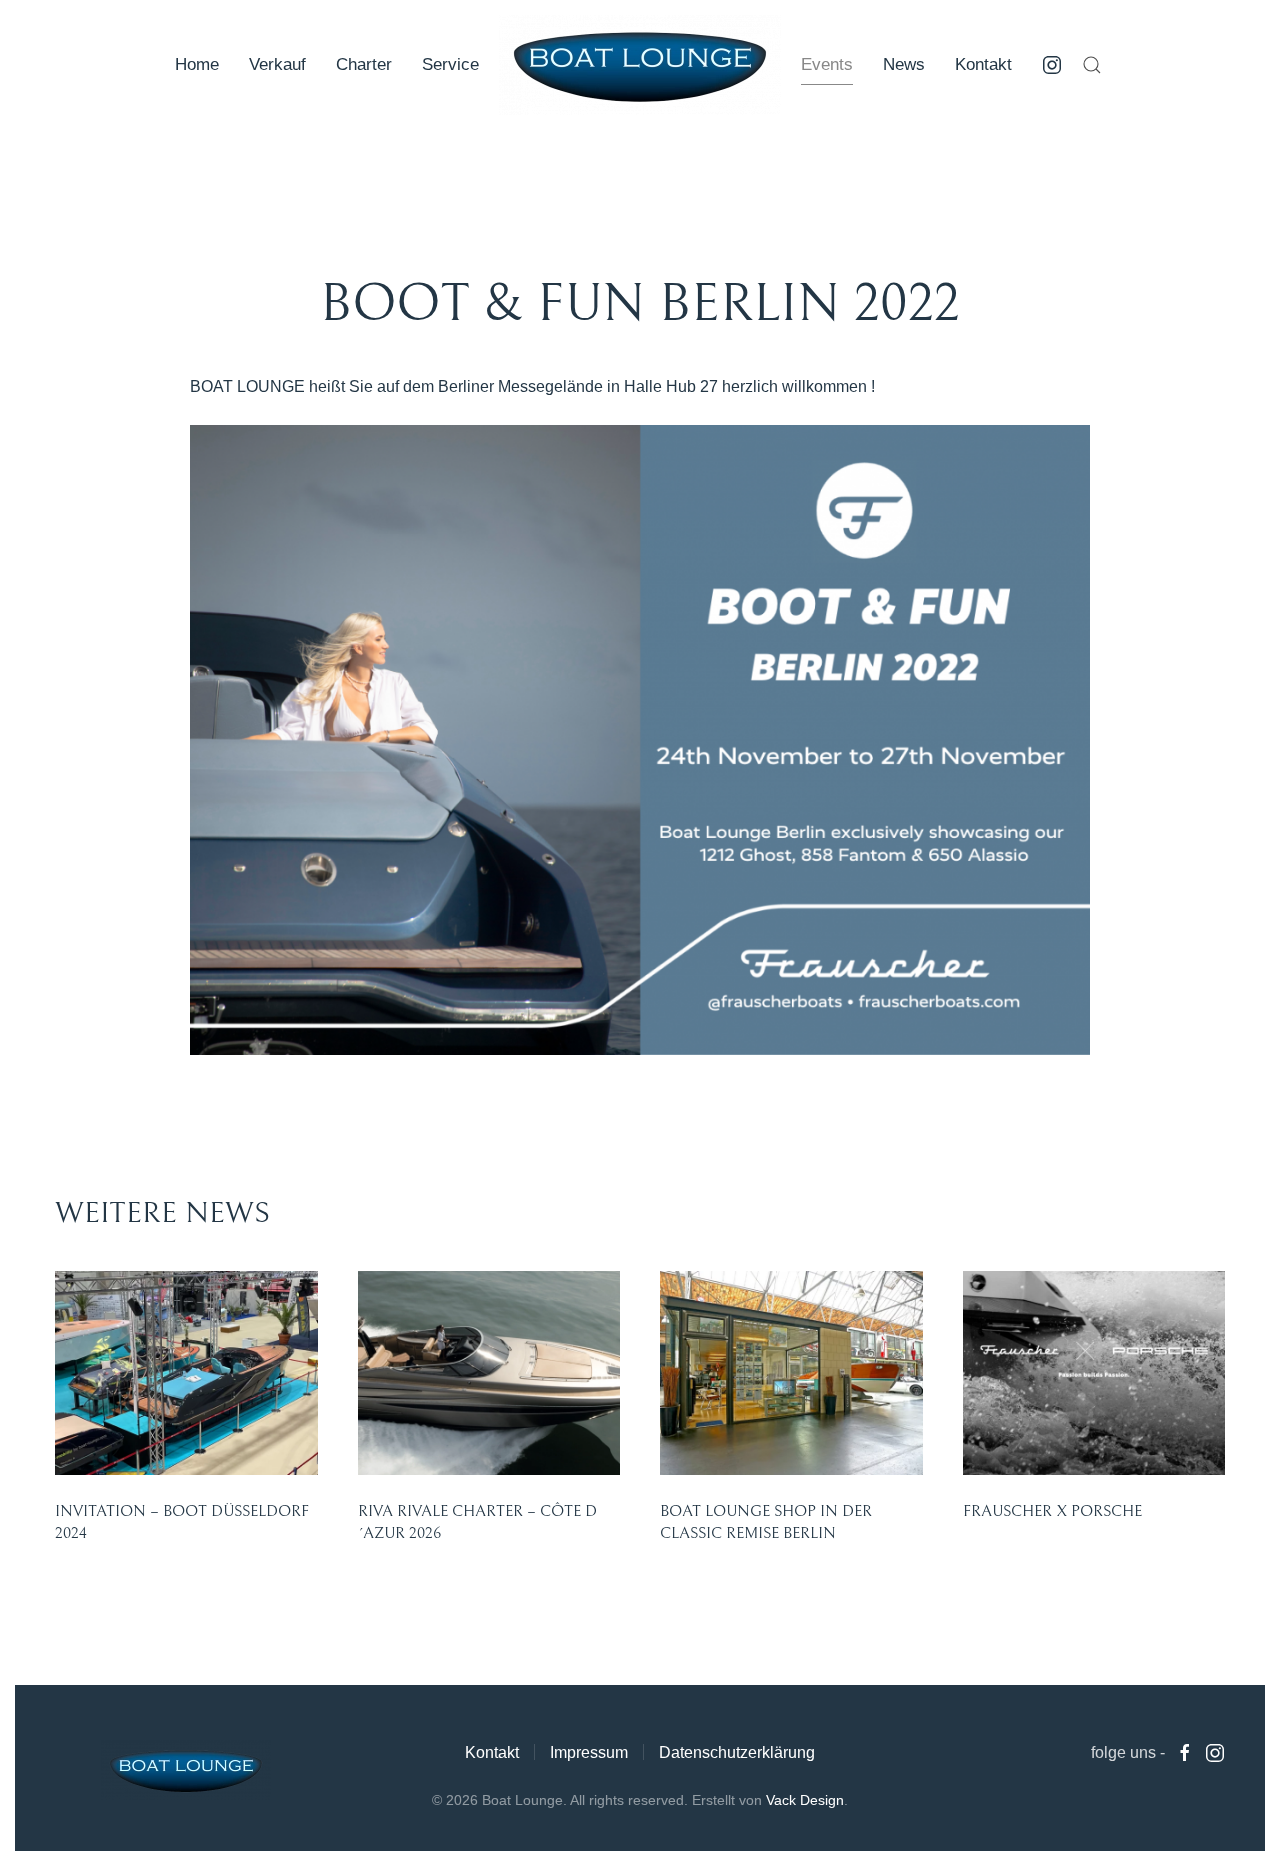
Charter (364, 64)
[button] (1092, 65)
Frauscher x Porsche (1052, 1511)
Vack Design (805, 1800)
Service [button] (450, 64)
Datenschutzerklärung (737, 1752)
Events (827, 64)
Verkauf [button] (277, 64)
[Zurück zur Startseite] (640, 65)
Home (197, 64)
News (904, 64)
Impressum (589, 1752)
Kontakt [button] (983, 64)
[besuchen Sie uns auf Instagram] (1052, 65)
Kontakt (492, 1752)
